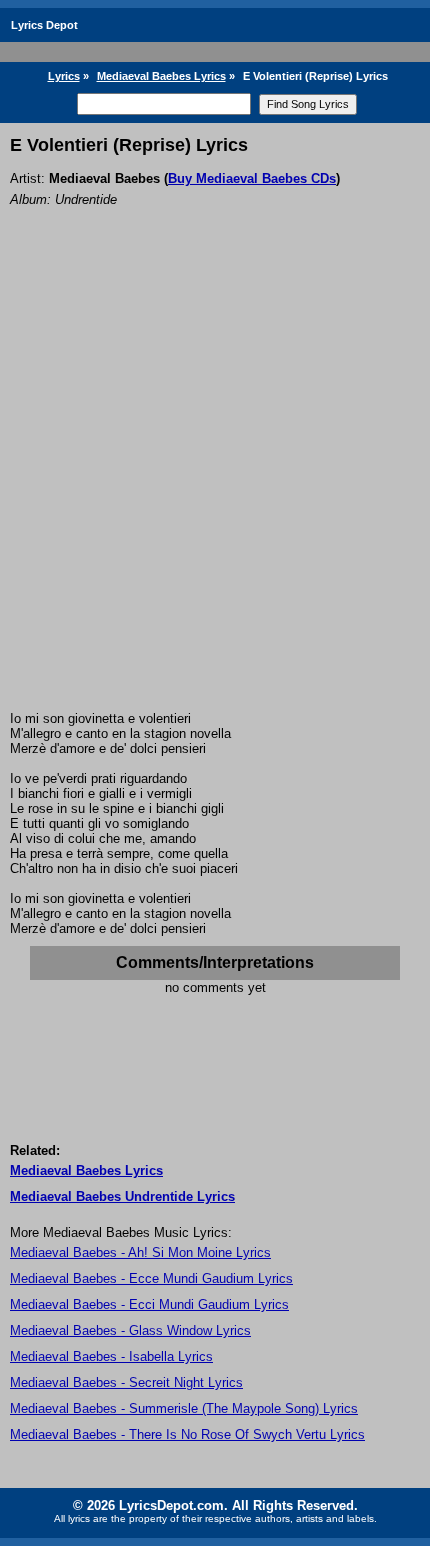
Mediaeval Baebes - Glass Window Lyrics (130, 1330)
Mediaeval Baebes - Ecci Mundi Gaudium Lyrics (149, 1304)
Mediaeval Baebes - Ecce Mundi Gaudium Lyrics (151, 1278)
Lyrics (64, 76)
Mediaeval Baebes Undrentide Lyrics (122, 1196)
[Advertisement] (215, 486)
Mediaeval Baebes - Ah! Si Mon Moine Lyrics (140, 1252)
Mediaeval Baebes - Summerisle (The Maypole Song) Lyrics (184, 1408)
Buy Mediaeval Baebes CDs (252, 178)
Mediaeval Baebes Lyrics (161, 76)
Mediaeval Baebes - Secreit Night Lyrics (126, 1382)
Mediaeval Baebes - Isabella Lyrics (111, 1356)
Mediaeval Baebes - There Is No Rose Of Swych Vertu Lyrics (187, 1434)
